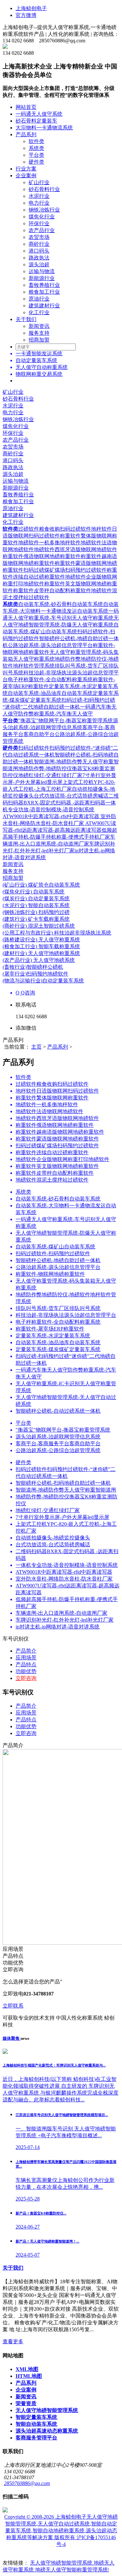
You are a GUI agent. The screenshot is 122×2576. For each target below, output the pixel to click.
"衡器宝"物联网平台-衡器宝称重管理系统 (66, 721)
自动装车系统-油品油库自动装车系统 (50, 693)
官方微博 (26, 15)
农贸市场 (39, 237)
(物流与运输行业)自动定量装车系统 (43, 981)
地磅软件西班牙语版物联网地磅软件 (75, 549)
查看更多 (13, 2341)
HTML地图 (29, 2376)
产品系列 (26, 134)
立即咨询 (26, 1678)
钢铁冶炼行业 (44, 210)
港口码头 (39, 251)
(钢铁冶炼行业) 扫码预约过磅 (36, 912)
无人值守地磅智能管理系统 (47, 2410)
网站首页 (26, 107)
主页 (36, 1047)
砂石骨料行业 (44, 189)
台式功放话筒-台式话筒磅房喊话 (71, 796)
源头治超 (39, 265)
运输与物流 (42, 271)
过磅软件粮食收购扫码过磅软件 (55, 529)
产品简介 (26, 1651)
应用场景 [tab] (26, 1713)
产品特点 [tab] (26, 1720)
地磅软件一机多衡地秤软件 (49, 543)
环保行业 (39, 223)
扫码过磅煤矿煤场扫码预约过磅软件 (65, 570)
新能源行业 (42, 278)
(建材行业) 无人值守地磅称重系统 (41, 953)
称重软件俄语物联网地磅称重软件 (42, 556)
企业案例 (26, 176)
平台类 (36, 155)
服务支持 (39, 333)
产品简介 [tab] (26, 1706)
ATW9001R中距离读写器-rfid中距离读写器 (52, 816)
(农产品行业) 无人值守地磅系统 (39, 960)
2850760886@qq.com (27, 2483)
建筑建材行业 (44, 306)
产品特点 (26, 1664)
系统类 (36, 148)
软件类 (36, 141)
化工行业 (39, 312)
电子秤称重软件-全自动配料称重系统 (50, 679)
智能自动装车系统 (36, 2424)
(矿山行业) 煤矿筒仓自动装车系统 (41, 885)
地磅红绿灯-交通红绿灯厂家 (50, 775)
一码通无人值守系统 (39, 114)
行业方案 (26, 169)
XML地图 (27, 2369)
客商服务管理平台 (36, 2438)
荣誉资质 (26, 2403)
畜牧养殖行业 (44, 285)
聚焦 (12, 2038)
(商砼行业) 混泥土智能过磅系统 (39, 926)
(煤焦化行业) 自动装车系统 (34, 892)
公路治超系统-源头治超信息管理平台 (50, 645)
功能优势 (26, 1671)
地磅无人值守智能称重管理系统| (72, 2570)
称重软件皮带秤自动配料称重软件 (52, 590)
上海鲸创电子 (31, 8)
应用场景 (26, 1658)
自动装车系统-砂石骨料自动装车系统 (61, 604)
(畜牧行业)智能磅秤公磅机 (33, 967)
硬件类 (36, 162)
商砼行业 (39, 244)
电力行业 (39, 203)
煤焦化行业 (42, 217)
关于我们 (26, 319)
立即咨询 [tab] (26, 1733)
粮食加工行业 (44, 292)
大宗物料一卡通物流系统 (44, 128)
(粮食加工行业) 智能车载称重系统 (41, 946)
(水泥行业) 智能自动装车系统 (36, 905)
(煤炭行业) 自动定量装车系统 (36, 898)
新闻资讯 (39, 326)
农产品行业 (42, 230)
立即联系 (13, 2006)
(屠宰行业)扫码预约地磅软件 (35, 974)
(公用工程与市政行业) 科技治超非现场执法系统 (57, 933)
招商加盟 (39, 340)
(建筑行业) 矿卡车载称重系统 (36, 919)
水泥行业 (39, 196)
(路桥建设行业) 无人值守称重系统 (41, 940)
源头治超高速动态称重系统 (47, 2431)
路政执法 (39, 258)
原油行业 (39, 299)
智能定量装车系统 (36, 2417)
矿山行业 (39, 182)
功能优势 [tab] (26, 1726)
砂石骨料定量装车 (36, 121)
